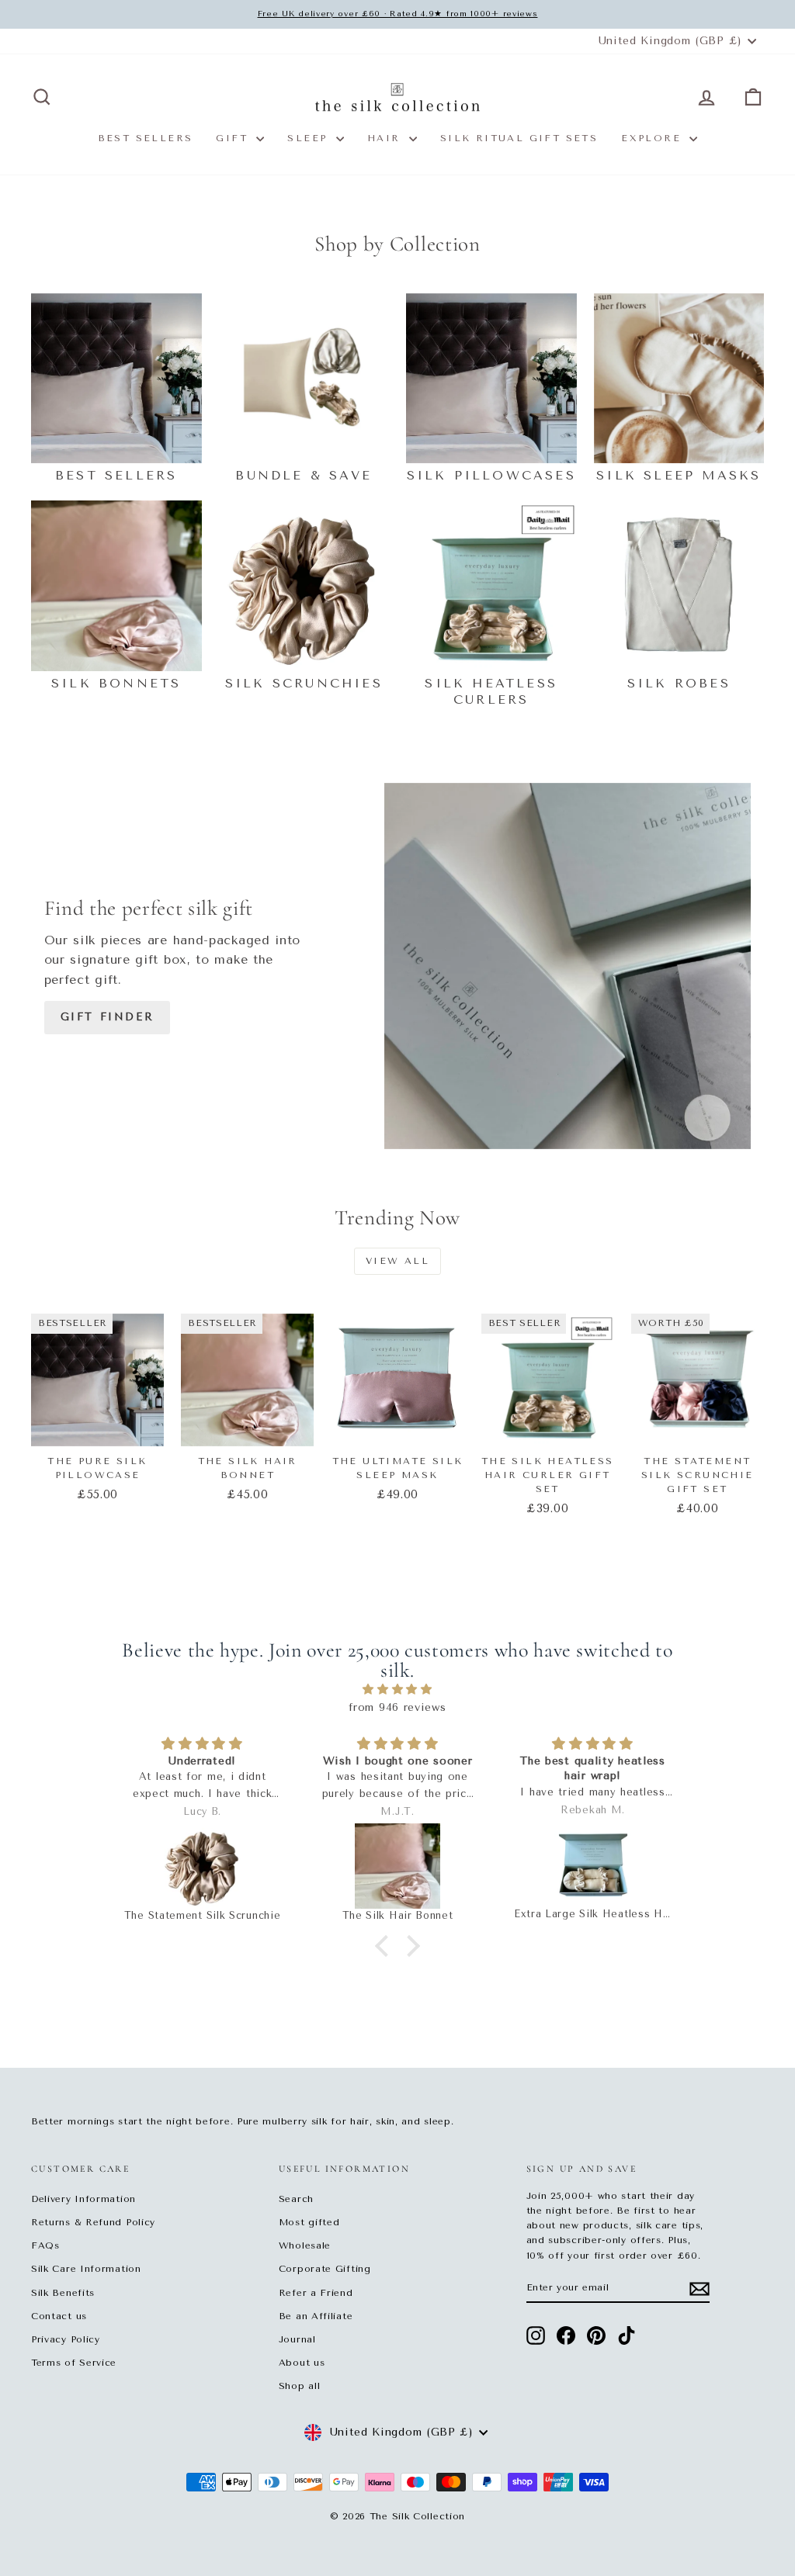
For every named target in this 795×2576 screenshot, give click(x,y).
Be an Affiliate (316, 2316)
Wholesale (305, 2245)
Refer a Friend (316, 2293)
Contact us (59, 2316)
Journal (297, 2339)
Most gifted (309, 2222)
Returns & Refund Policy (93, 2222)
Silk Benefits (63, 2293)
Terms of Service (74, 2363)
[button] (385, 1946)
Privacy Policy (66, 2339)
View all (397, 1261)
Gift (234, 138)
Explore (653, 138)
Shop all (300, 2386)
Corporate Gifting (325, 2269)
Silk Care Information (86, 2269)
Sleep (309, 138)
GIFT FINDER (108, 1017)
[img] (397, 1690)
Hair (386, 138)
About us (302, 2363)
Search (296, 2199)
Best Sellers (146, 138)
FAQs (45, 2245)
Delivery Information (83, 2199)
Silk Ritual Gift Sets (519, 138)
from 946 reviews (397, 1707)
